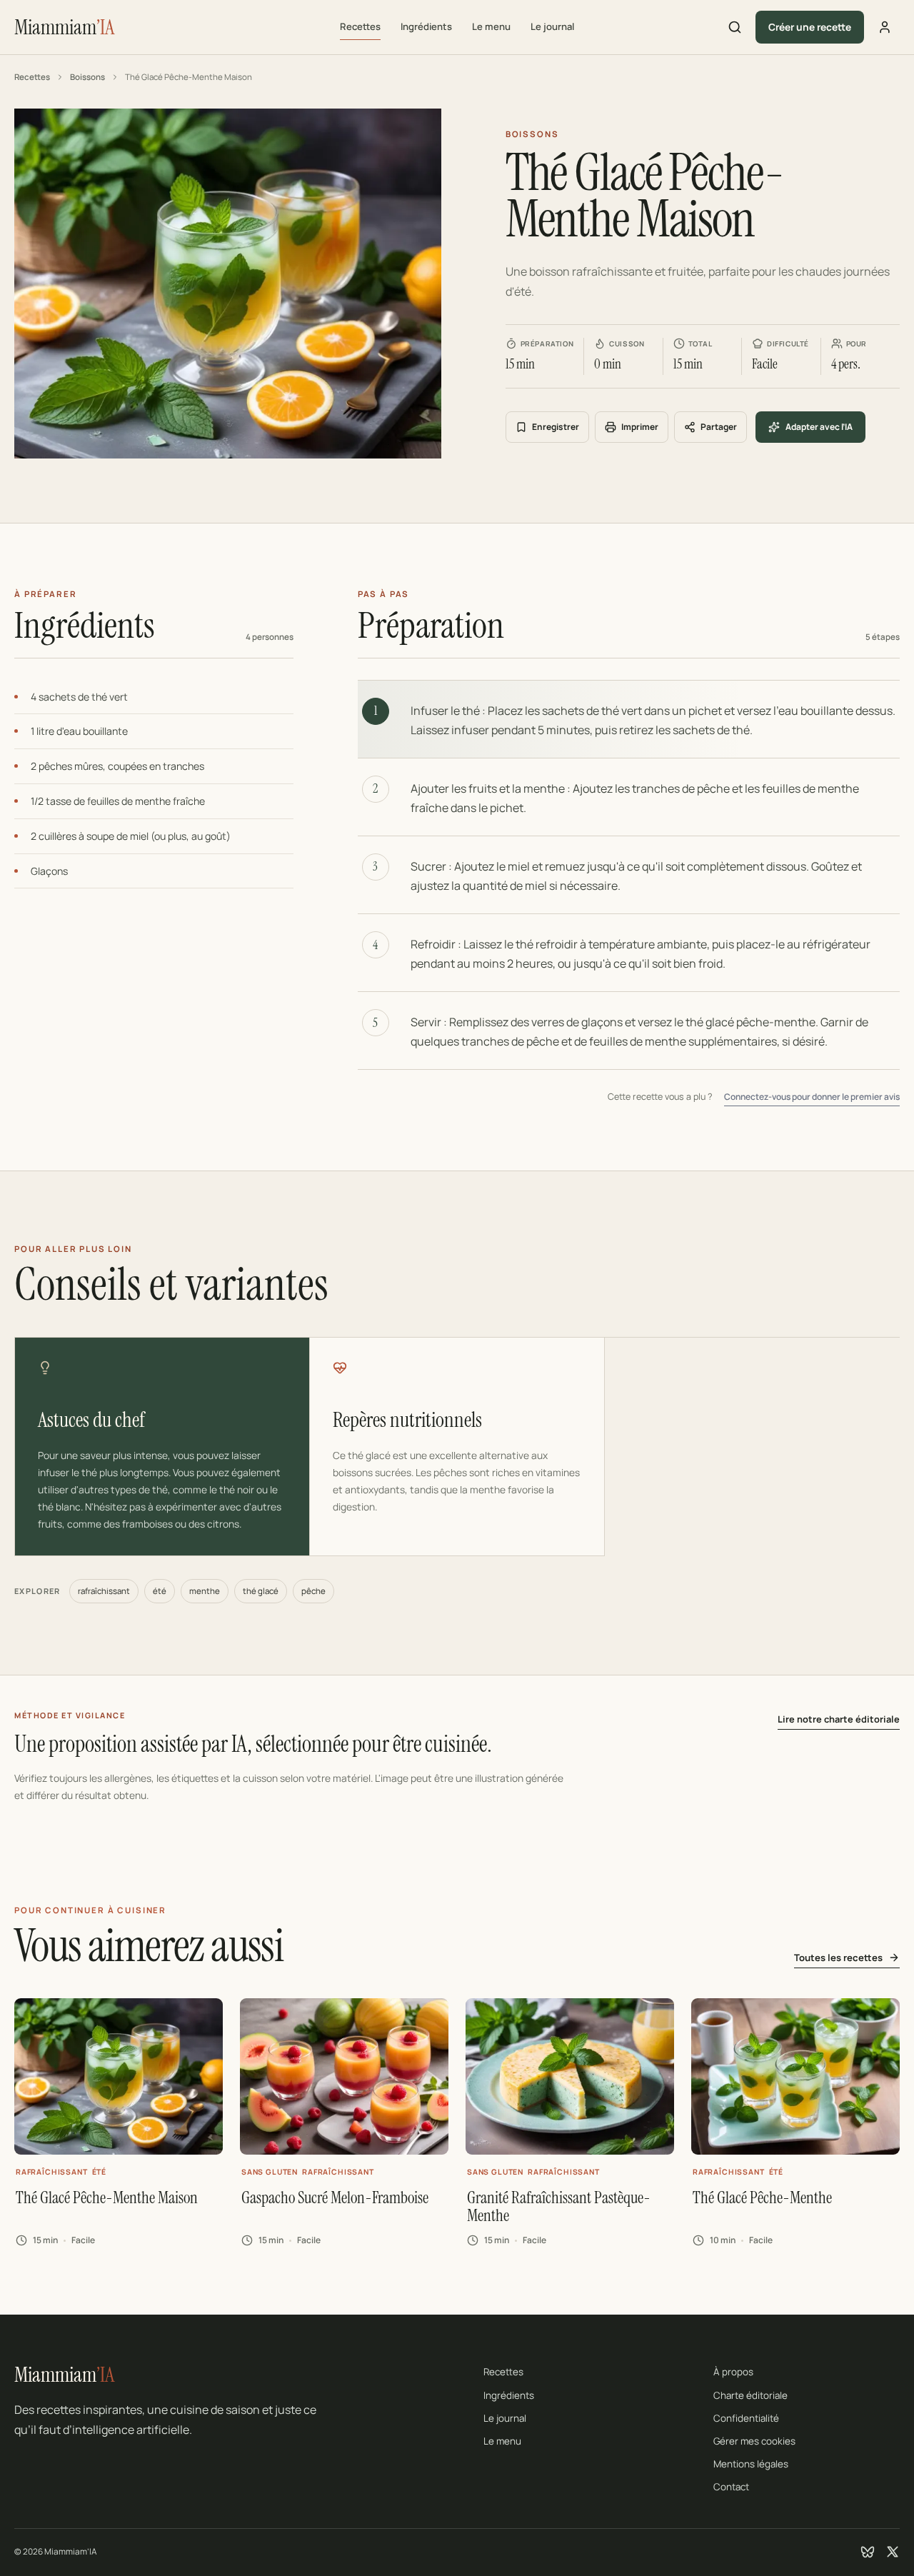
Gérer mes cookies (754, 2441)
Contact (731, 2487)
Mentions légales (751, 2464)
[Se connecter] (885, 27)
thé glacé (261, 1591)
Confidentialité (746, 2418)
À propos (733, 2372)
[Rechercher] (735, 27)
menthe (205, 1591)
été (160, 1591)
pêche (313, 1591)
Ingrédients (426, 26)
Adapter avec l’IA (819, 427)
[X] (893, 2552)
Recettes (360, 26)
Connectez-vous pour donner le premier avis (812, 1097)
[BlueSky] (868, 2552)
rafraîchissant (104, 1591)
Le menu (491, 26)
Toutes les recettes (838, 1958)
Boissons (87, 77)
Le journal (552, 26)
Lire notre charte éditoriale (839, 1719)
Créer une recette (810, 27)
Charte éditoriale (750, 2395)
